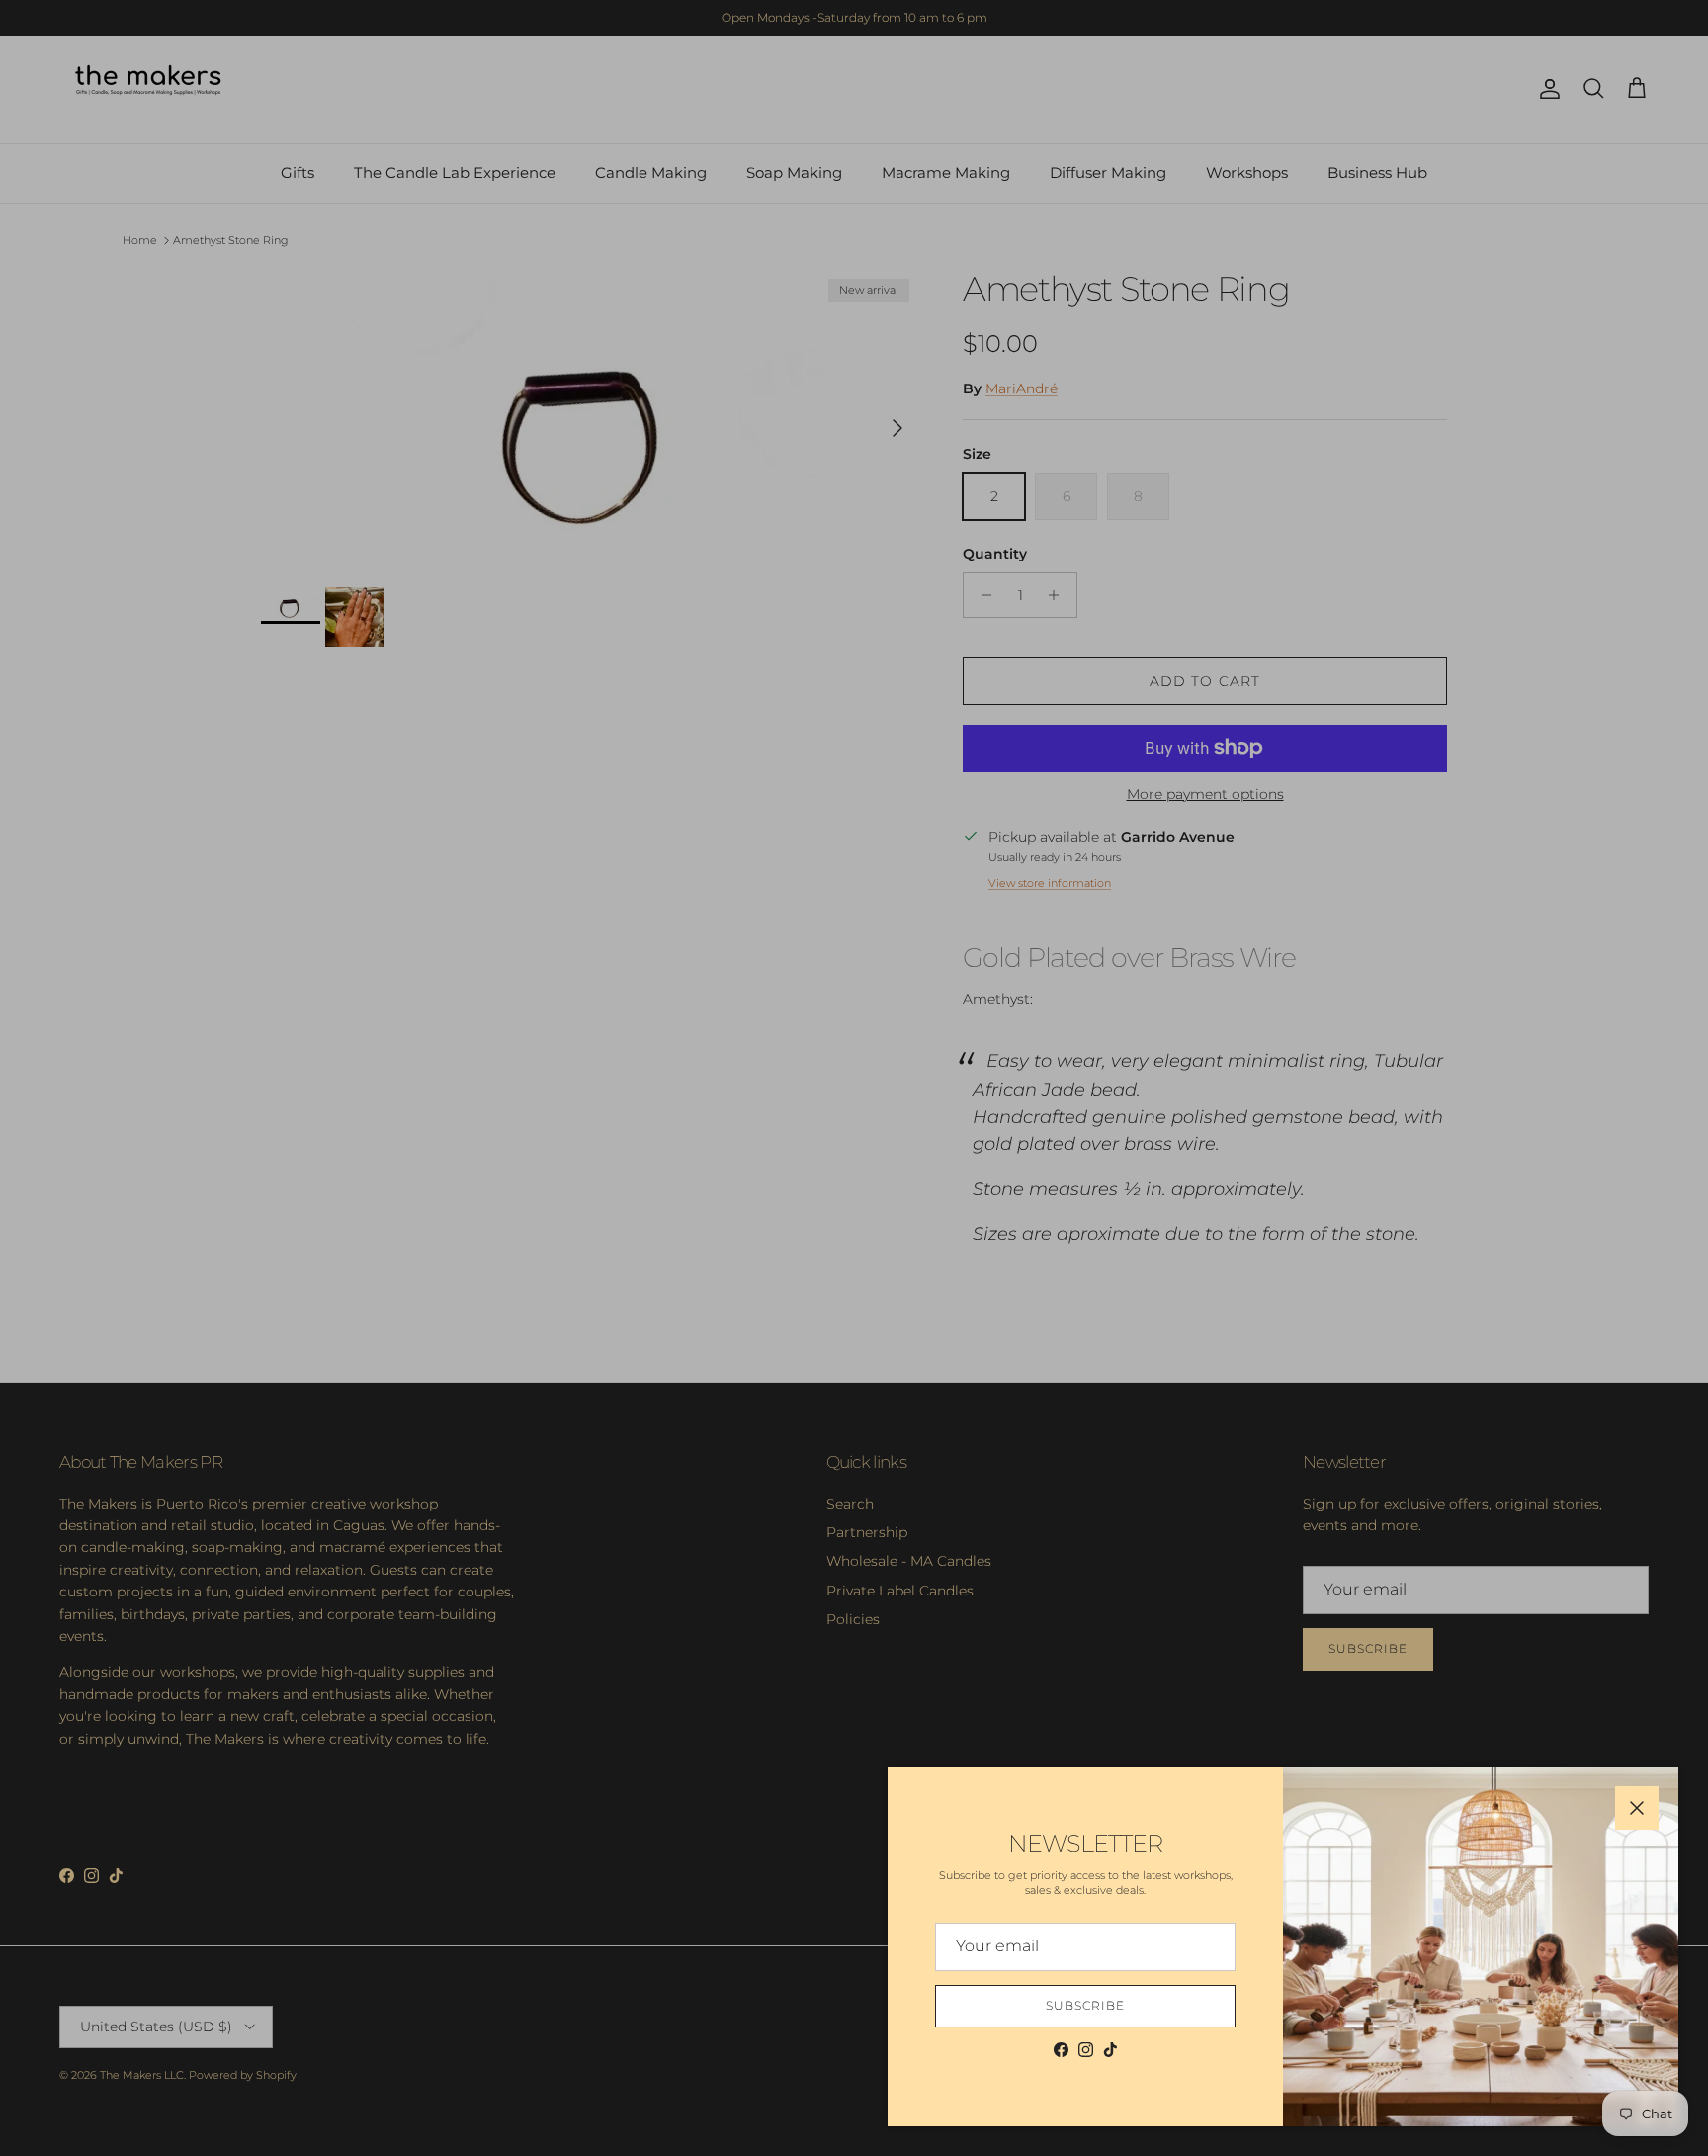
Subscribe (1085, 2005)
